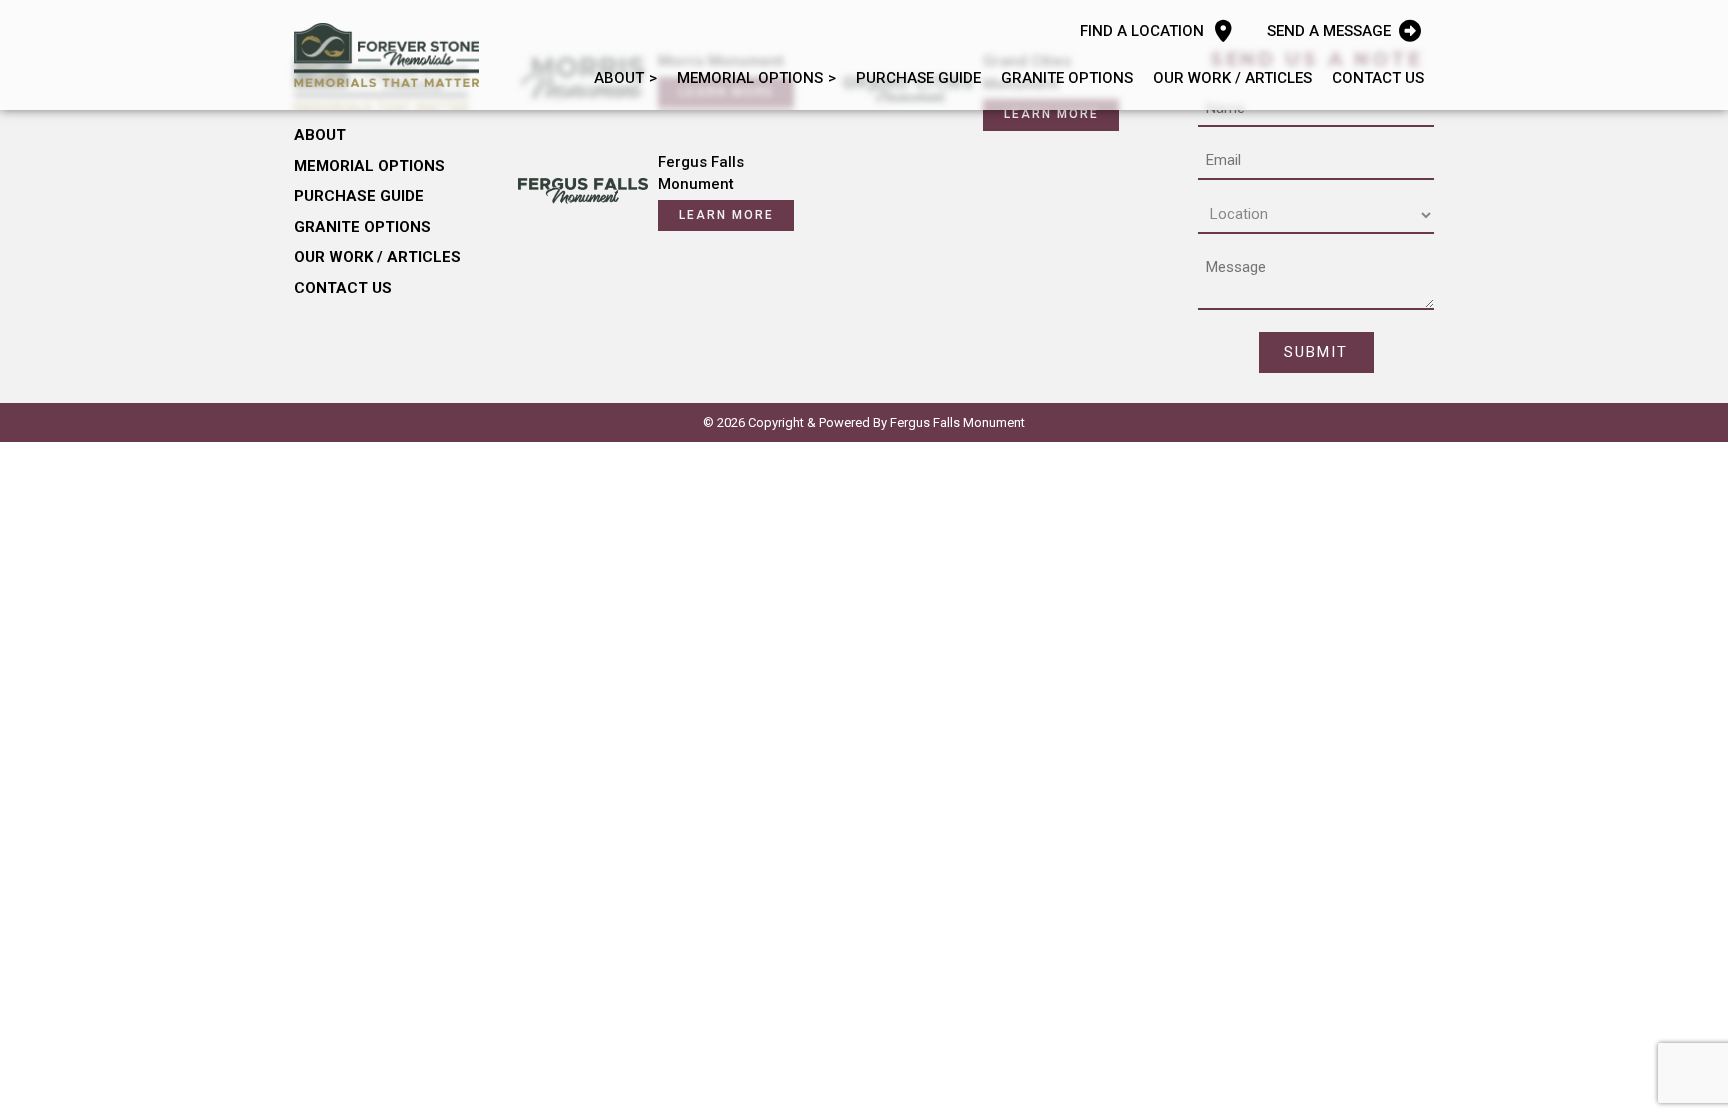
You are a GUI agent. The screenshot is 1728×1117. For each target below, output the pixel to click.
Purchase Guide (918, 78)
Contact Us (1378, 78)
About (619, 78)
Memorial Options (750, 78)
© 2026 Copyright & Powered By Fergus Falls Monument (864, 422)
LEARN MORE (1051, 114)
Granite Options (1067, 78)
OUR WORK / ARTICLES (1232, 78)
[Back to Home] (386, 55)
